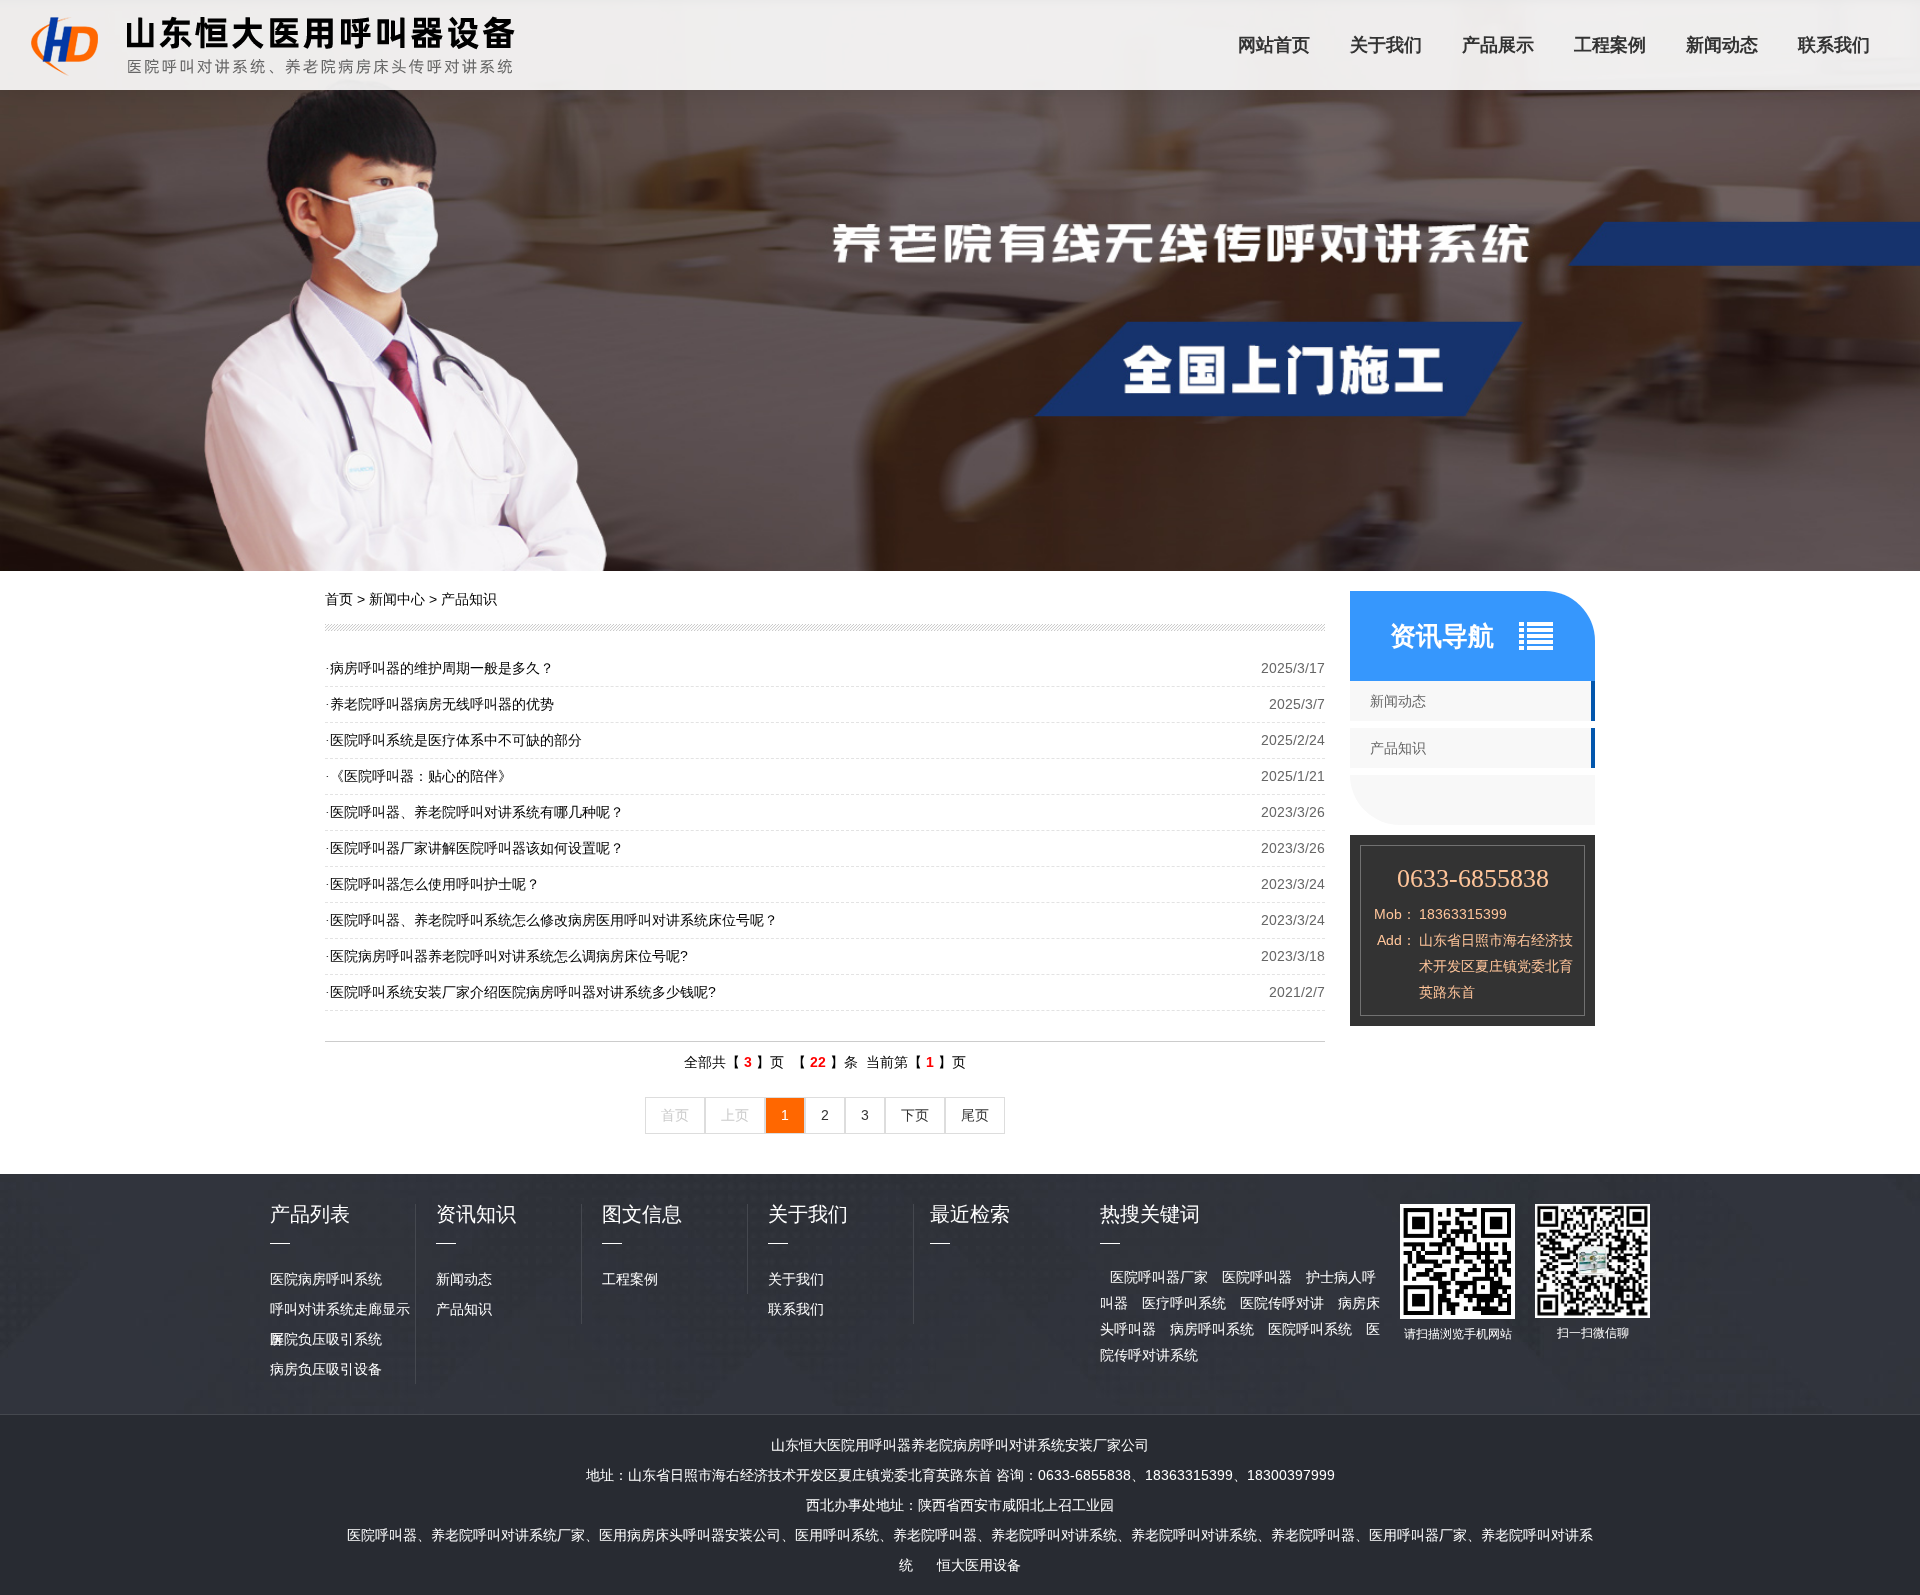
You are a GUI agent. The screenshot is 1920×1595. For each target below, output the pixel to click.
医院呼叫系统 (1310, 1329)
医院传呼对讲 (1282, 1303)
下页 (915, 1115)
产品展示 (1498, 45)
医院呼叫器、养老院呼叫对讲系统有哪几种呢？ (474, 812)
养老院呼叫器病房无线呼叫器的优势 (439, 704)
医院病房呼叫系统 (326, 1279)
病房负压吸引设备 (326, 1369)
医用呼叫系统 (837, 1535)
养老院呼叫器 (935, 1535)
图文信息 (642, 1214)
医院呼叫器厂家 (1159, 1277)
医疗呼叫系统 (1184, 1303)
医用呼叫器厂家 (1418, 1535)
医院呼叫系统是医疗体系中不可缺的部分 (453, 740)
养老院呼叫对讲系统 (1054, 1535)
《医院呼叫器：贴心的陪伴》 (418, 776)
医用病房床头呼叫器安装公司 (690, 1535)
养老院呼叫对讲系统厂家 (508, 1535)
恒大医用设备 (979, 1565)
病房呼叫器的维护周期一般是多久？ (439, 668)
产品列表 (310, 1214)
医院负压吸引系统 (326, 1339)
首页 (339, 599)
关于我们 (1386, 45)
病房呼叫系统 (1212, 1329)
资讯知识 (476, 1214)
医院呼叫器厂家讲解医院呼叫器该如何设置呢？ (474, 848)
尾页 (975, 1115)
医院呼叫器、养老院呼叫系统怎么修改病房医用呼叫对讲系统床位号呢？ (551, 920)
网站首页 (1274, 45)
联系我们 (1834, 45)
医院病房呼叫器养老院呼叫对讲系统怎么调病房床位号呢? (506, 956)
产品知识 (469, 599)
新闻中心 (397, 599)
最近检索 (970, 1214)
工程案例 (1610, 45)
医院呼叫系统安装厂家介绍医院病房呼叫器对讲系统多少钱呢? (520, 992)
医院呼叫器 (1257, 1277)
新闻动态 (1722, 45)
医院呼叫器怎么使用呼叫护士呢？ (432, 884)
